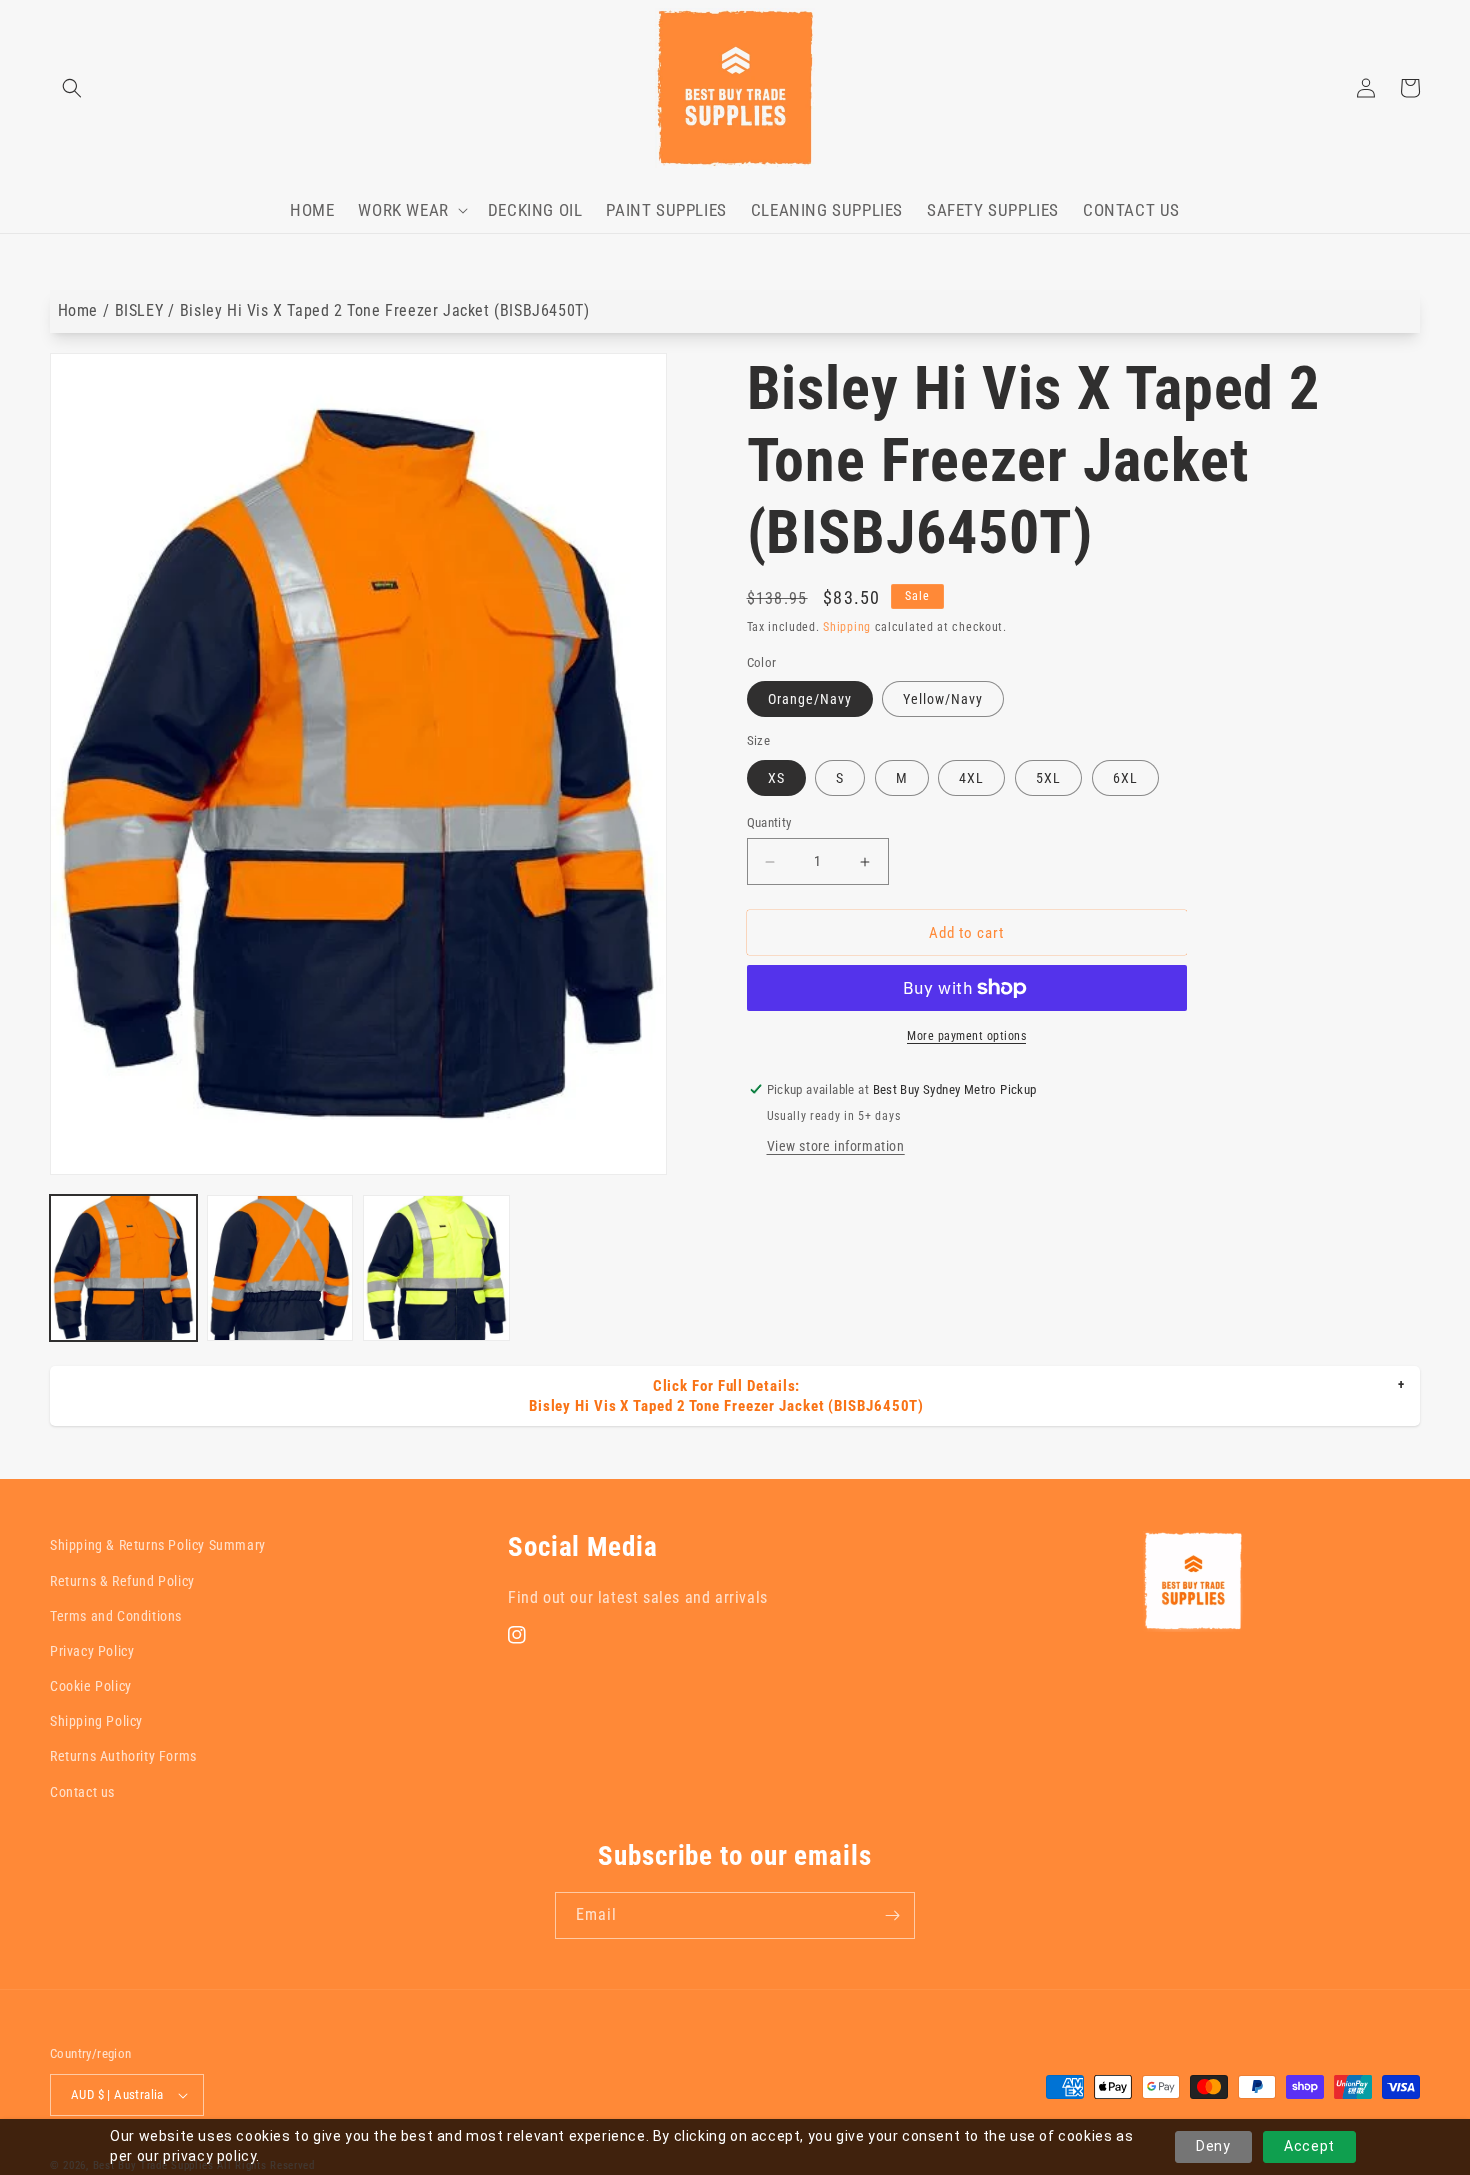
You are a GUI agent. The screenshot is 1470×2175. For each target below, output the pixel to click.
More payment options (966, 1036)
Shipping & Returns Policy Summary (158, 1545)
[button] (72, 88)
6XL (1125, 778)
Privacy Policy (92, 1651)
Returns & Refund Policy (122, 1581)
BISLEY (139, 310)
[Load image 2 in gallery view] (280, 1268)
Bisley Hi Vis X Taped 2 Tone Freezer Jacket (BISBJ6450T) (385, 310)
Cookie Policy (91, 1686)
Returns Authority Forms (123, 1756)
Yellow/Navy (943, 699)
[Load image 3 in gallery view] (436, 1268)
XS (776, 778)
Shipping (847, 627)
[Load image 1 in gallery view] (123, 1268)
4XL (971, 778)
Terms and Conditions (116, 1616)
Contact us (82, 1792)
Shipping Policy (96, 1721)
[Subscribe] (892, 1915)
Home (78, 310)
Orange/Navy (810, 699)
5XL (1048, 778)
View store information (836, 1146)
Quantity (769, 822)
